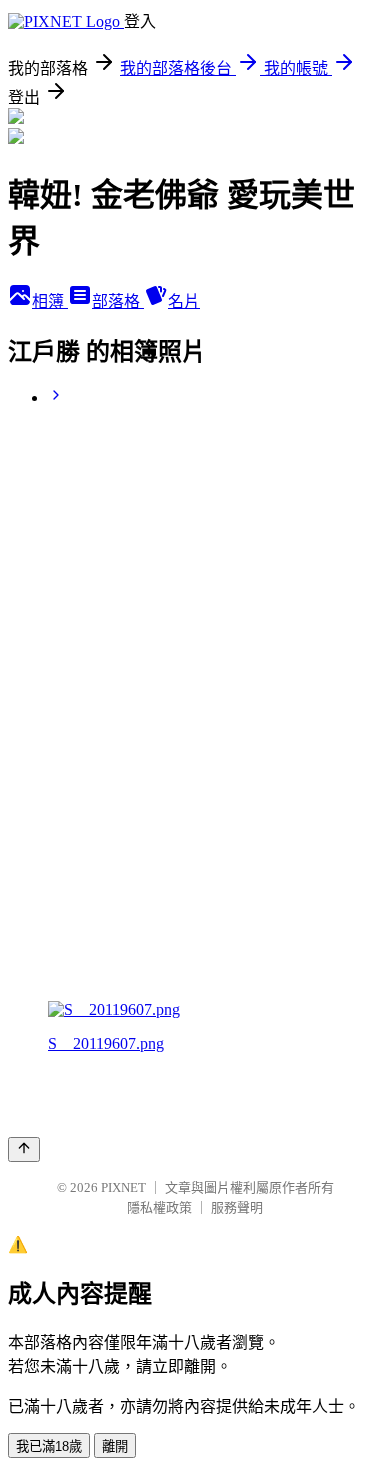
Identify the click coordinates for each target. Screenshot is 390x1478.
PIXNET (123, 1187)
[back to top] (24, 1149)
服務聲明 (237, 1207)
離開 (115, 1446)
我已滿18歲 (49, 1446)
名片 (184, 301)
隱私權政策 (159, 1207)
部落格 (118, 301)
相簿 (50, 301)
